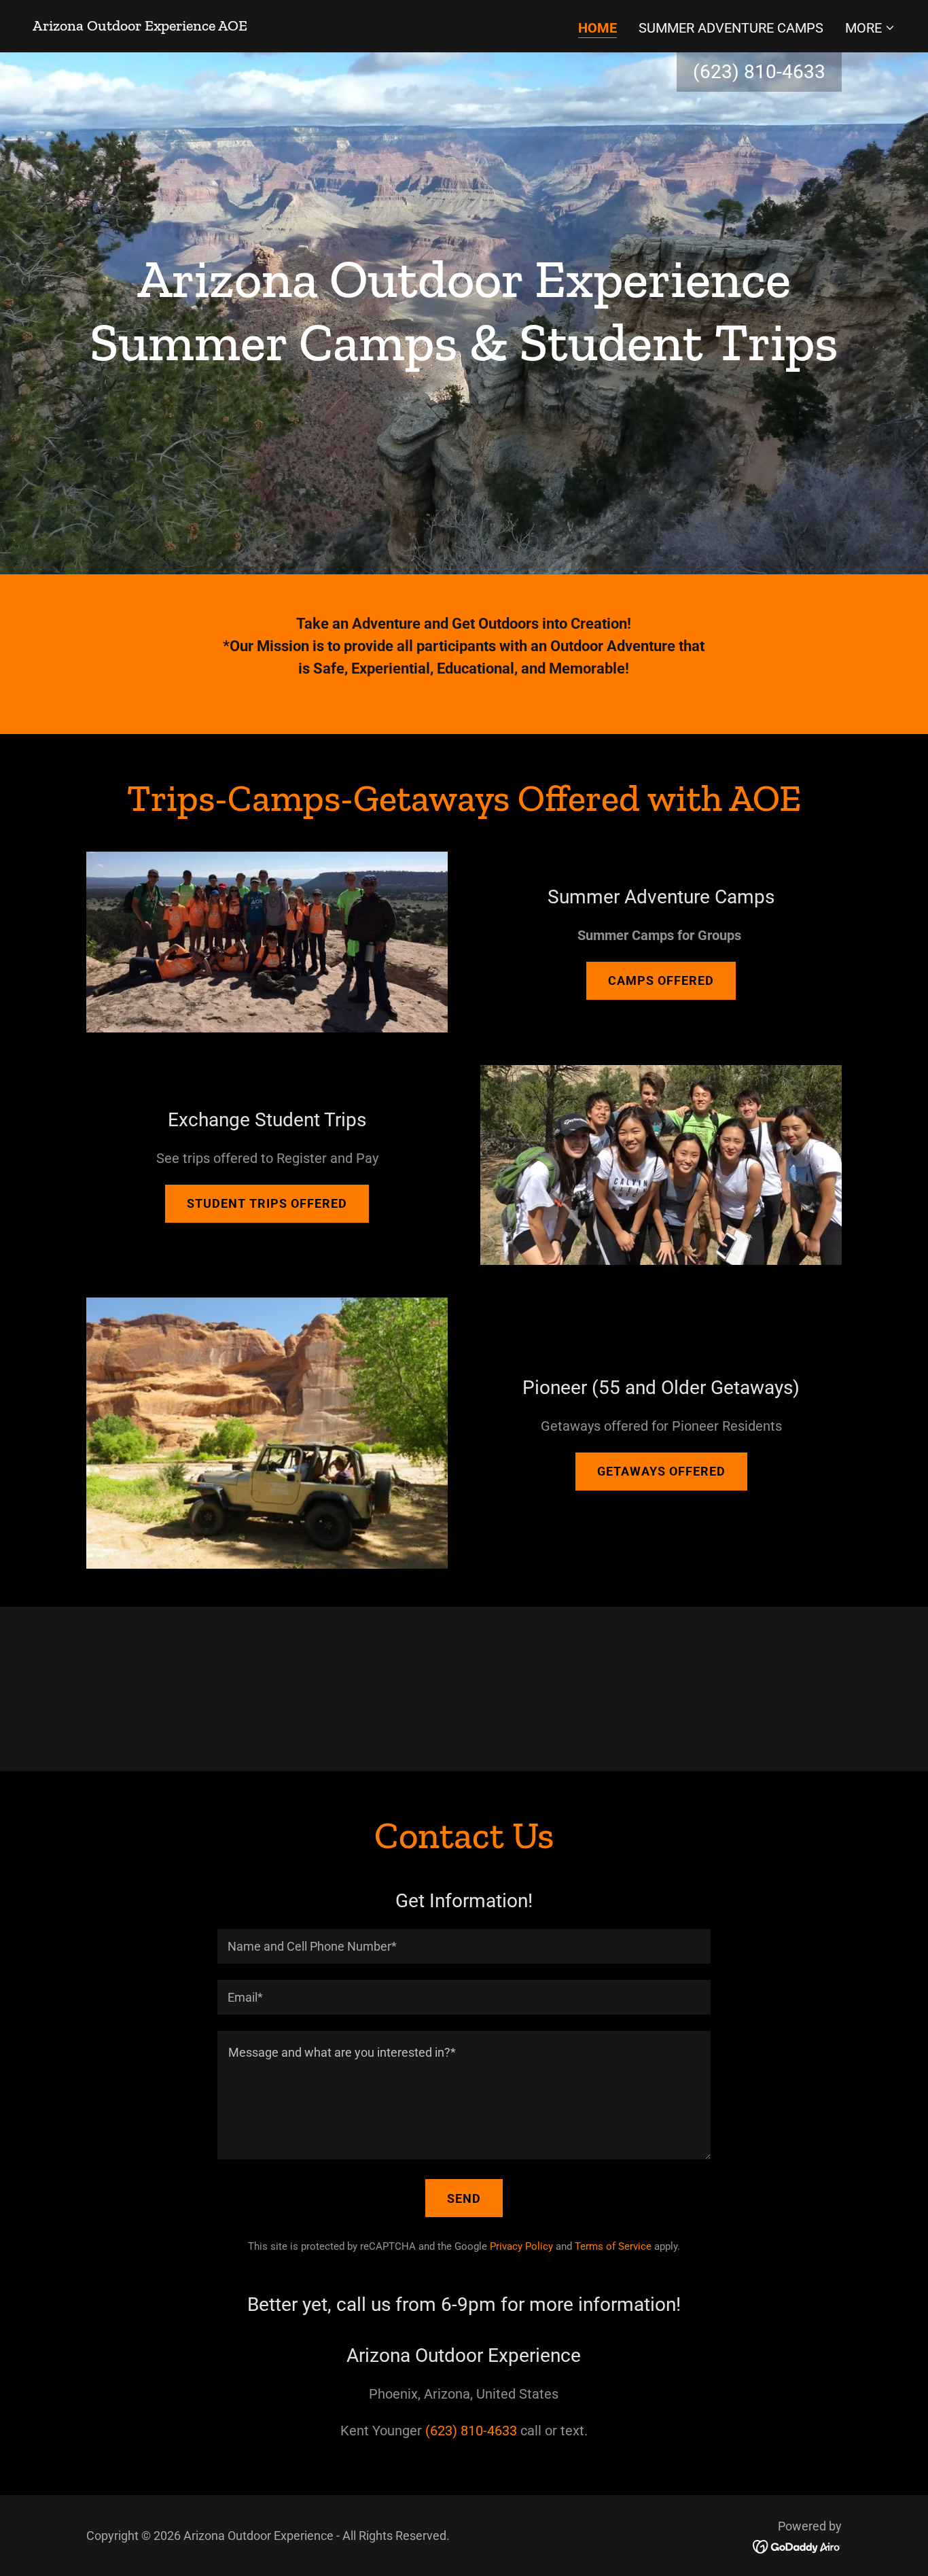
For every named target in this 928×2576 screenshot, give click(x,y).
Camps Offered (661, 980)
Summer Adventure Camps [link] (731, 28)
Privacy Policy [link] (521, 2246)
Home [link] (597, 28)
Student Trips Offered (267, 1203)
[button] (870, 28)
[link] (140, 26)
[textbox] (464, 1946)
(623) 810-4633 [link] (759, 72)
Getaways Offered (661, 1471)
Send (464, 2198)
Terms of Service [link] (613, 2246)
